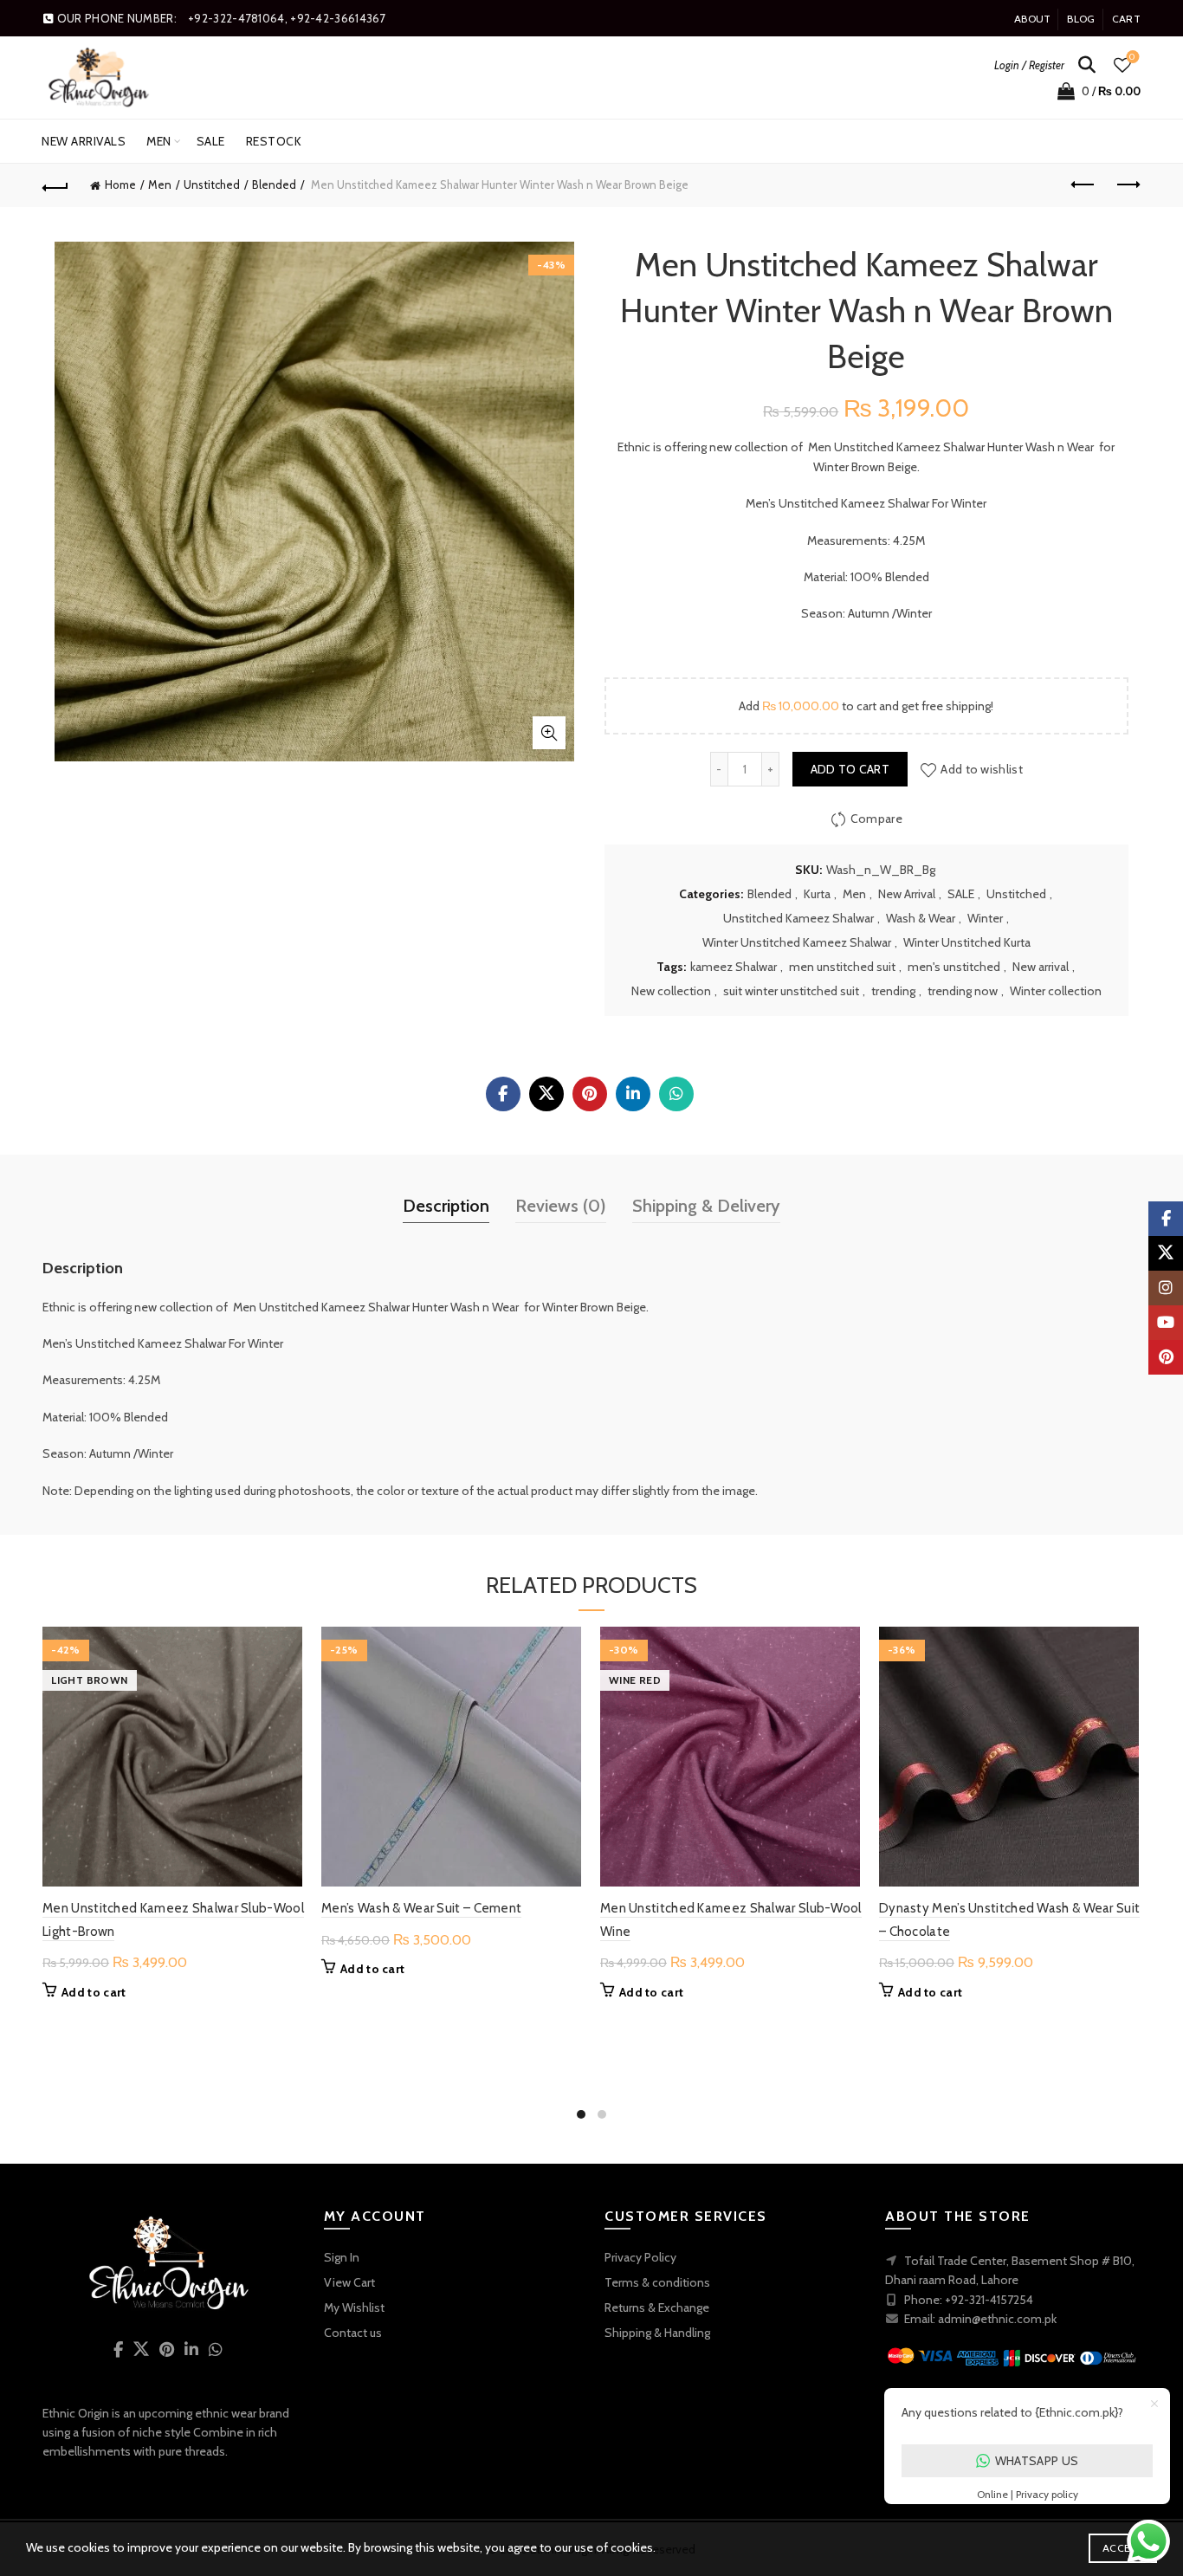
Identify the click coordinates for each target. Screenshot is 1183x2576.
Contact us (353, 2333)
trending (893, 991)
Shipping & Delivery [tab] (706, 1206)
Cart (1126, 19)
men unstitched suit (842, 967)
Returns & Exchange (657, 2307)
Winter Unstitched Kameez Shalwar (797, 942)
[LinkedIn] (633, 1094)
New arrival (1041, 967)
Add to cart (850, 769)
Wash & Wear (921, 918)
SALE (211, 141)
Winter (985, 918)
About (1033, 19)
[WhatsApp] (676, 1094)
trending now (963, 991)
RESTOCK (274, 141)
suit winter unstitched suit (791, 991)
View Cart (349, 2282)
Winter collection (1056, 991)
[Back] (55, 185)
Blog (1081, 19)
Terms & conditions (657, 2282)
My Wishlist (354, 2307)
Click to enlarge (549, 733)
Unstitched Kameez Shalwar (798, 918)
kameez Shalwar (734, 967)
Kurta (817, 894)
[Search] (1087, 65)
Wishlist (1132, 57)
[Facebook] (503, 1094)
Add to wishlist (982, 769)
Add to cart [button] (94, 1992)
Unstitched (212, 184)
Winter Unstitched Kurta (967, 942)
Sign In (342, 2257)
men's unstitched (954, 967)
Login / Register (1029, 65)
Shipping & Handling (657, 2333)
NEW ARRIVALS (84, 141)
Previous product (1084, 185)
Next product (1128, 185)
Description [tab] (446, 1206)
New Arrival (907, 894)
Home (120, 184)
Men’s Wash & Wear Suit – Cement (421, 1908)
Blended (274, 184)
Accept (1123, 2548)
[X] (546, 1094)
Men (159, 141)
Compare (876, 819)
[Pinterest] (590, 1094)
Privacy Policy (640, 2257)
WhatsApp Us (1037, 2461)
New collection (671, 991)
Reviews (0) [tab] (561, 1206)
